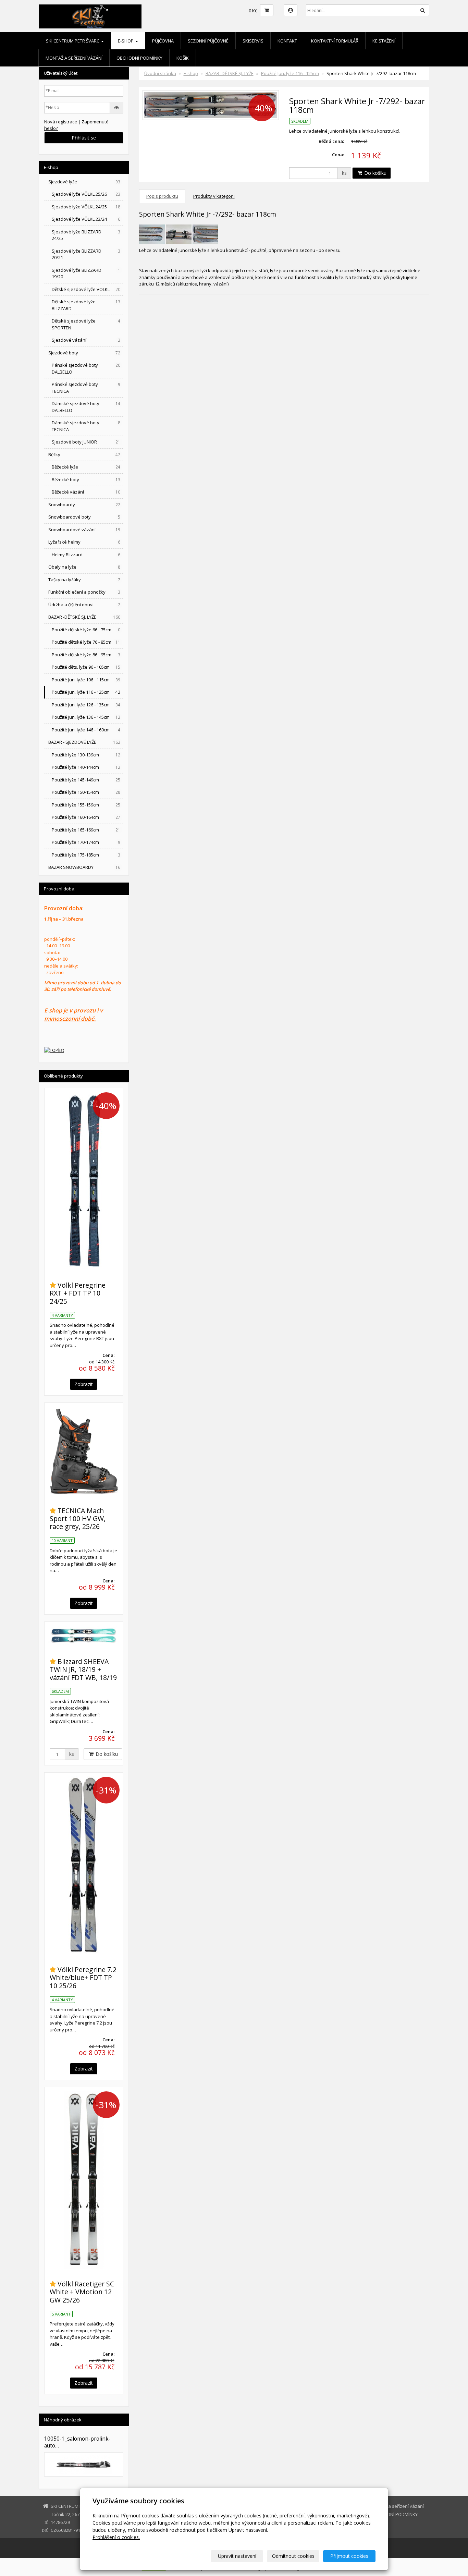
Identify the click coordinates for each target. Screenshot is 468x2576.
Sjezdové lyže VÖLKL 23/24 (86, 219)
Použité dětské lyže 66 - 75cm (86, 630)
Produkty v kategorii (214, 196)
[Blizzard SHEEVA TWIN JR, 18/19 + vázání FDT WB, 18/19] (84, 1636)
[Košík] (267, 10)
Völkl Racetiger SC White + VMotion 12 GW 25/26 (82, 2292)
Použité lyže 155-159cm (86, 805)
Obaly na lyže (84, 567)
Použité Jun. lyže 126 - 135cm (86, 705)
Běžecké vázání (86, 492)
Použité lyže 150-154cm (86, 792)
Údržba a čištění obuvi (84, 605)
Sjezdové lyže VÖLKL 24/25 (86, 207)
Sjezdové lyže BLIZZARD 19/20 (86, 274)
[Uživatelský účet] (291, 10)
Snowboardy (84, 505)
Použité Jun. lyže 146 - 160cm (86, 730)
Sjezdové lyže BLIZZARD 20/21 (86, 254)
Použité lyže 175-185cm (86, 855)
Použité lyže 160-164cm (86, 817)
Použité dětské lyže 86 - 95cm (86, 655)
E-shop (126, 41)
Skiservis (253, 41)
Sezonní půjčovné (208, 41)
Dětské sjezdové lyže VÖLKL (86, 289)
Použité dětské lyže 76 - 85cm (86, 642)
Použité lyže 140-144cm (86, 767)
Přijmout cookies (349, 2556)
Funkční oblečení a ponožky (84, 592)
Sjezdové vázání (86, 340)
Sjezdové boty (84, 353)
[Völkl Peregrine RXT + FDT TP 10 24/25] (84, 1181)
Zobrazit (84, 1384)
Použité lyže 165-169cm (86, 830)
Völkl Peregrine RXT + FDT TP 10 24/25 (78, 1293)
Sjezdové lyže (84, 182)
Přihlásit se (84, 138)
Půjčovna (163, 41)
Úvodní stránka (160, 73)
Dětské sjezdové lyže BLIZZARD (86, 305)
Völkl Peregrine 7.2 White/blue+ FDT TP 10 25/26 (83, 1978)
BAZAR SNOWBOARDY (84, 867)
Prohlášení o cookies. (116, 2537)
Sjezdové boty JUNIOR (86, 442)
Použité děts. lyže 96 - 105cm (86, 667)
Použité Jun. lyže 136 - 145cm (86, 717)
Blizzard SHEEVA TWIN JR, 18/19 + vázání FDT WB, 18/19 (83, 1669)
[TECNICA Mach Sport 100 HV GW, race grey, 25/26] (84, 1451)
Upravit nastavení (237, 2556)
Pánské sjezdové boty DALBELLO (86, 368)
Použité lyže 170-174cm (86, 842)
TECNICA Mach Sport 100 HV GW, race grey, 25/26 (78, 1519)
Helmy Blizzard (86, 555)
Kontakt (287, 41)
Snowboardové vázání (84, 530)
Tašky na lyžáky (84, 580)
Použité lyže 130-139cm (86, 755)
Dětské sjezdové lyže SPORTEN (86, 324)
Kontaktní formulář (335, 41)
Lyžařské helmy (84, 542)
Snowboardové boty (84, 517)
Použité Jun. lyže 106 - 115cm (86, 680)
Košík (183, 58)
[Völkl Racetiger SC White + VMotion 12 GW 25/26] (84, 2180)
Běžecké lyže (86, 467)
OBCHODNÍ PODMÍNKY (139, 58)
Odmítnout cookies (293, 2556)
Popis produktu (162, 196)
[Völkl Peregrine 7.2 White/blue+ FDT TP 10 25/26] (84, 1865)
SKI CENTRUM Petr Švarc (73, 41)
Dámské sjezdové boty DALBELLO (86, 407)
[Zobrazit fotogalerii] (84, 2464)
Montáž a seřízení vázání (74, 58)
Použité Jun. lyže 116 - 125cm (290, 73)
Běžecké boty (86, 479)
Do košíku (375, 173)
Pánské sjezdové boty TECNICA (86, 388)
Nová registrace (61, 122)
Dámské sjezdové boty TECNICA (86, 426)
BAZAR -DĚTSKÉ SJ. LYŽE (230, 73)
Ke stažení (384, 41)
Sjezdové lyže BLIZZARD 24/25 (86, 235)
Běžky (84, 454)
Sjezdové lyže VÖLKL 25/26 (86, 194)
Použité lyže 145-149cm (86, 780)
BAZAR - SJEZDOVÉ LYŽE (84, 742)
